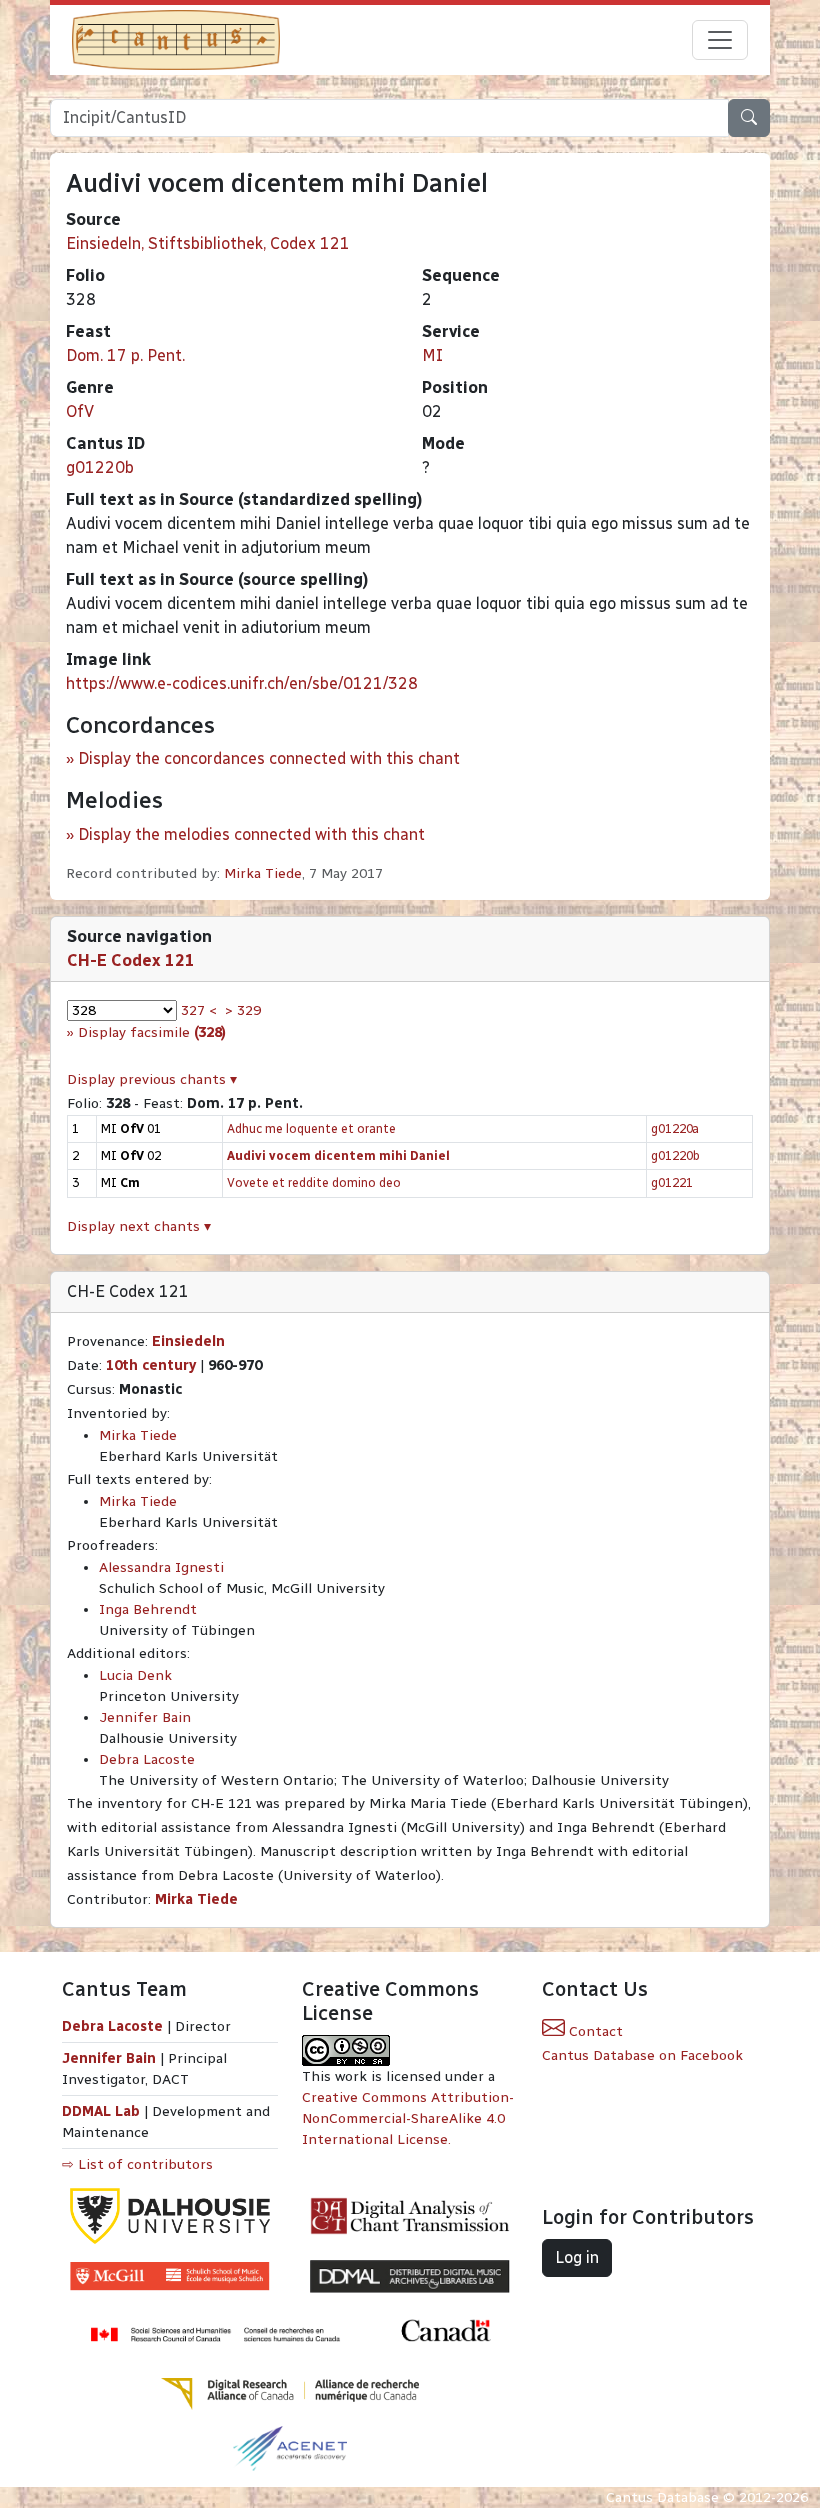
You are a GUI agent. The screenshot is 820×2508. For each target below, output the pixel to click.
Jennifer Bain (145, 1717)
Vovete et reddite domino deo (314, 1182)
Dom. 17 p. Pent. (125, 355)
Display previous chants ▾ (152, 1079)
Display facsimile (152, 1032)
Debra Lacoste (147, 1759)
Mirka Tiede (263, 873)
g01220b (100, 467)
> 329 (243, 1010)
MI (432, 355)
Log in (577, 2257)
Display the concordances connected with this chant (269, 758)
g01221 (672, 1182)
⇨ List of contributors (137, 2164)
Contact (594, 2031)
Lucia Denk (135, 1675)
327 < (199, 1010)
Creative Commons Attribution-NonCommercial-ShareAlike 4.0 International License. (408, 2118)
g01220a (675, 1128)
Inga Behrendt (148, 1609)
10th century (151, 1365)
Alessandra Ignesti (161, 1567)
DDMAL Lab (101, 2111)
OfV (80, 411)
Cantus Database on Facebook (642, 2055)
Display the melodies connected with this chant (251, 834)
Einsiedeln (188, 1341)
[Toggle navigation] (720, 40)
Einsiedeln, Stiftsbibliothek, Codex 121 (208, 243)
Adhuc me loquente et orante (311, 1128)
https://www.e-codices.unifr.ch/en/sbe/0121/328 (242, 683)
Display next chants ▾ (139, 1226)
